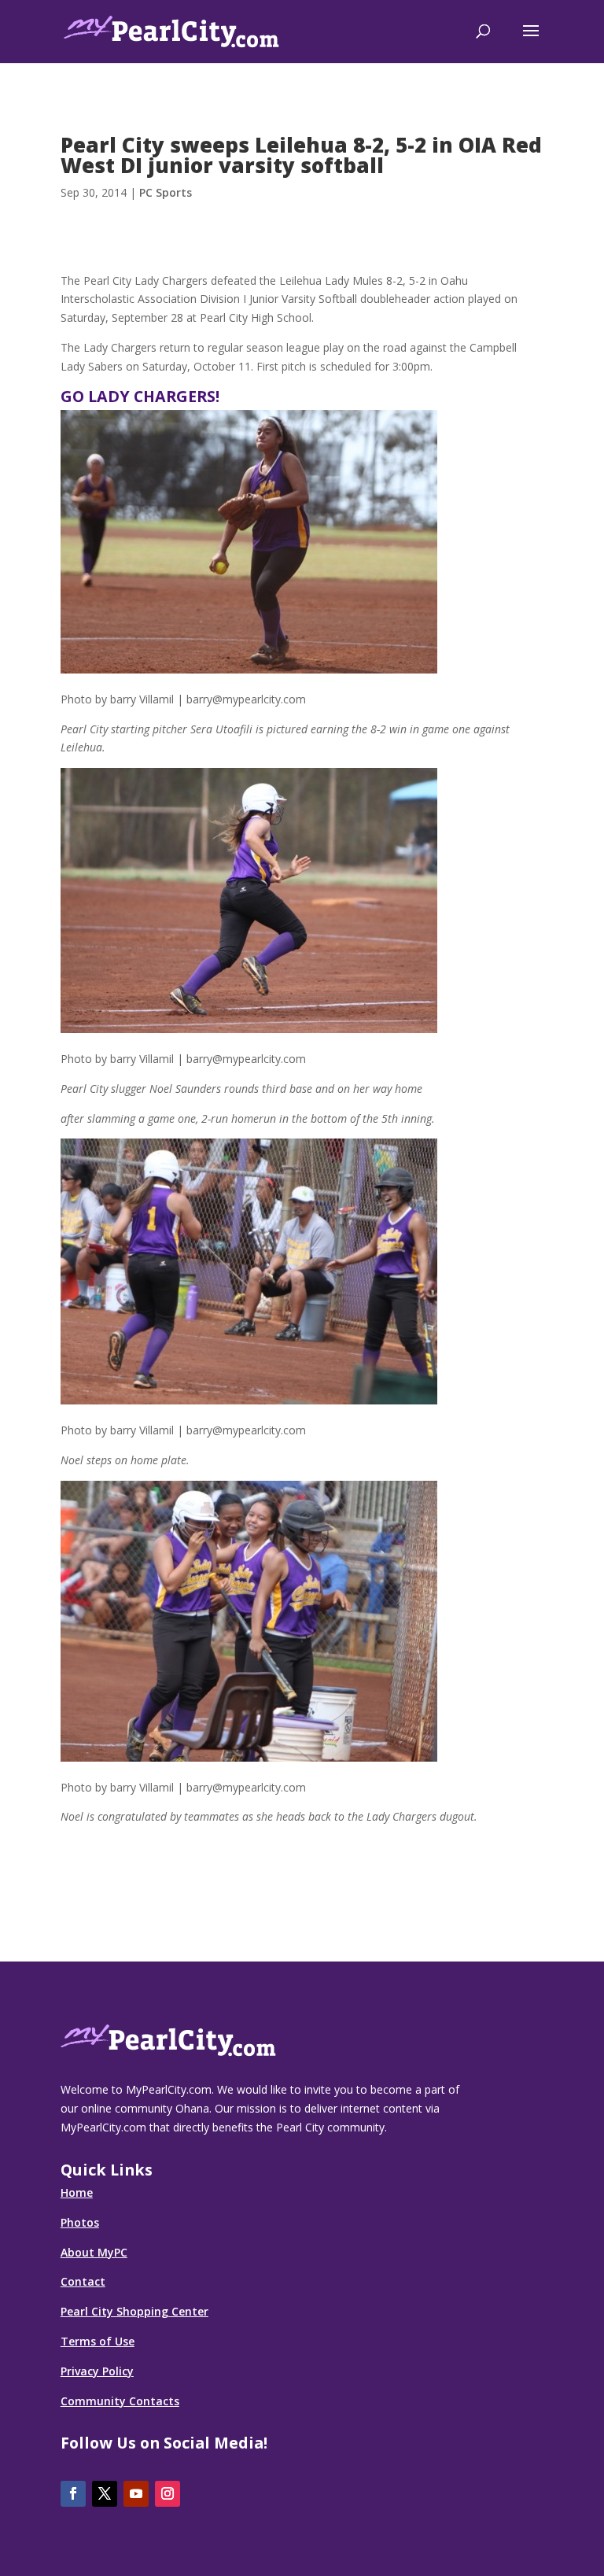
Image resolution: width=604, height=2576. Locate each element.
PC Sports (166, 192)
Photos (80, 2222)
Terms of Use (98, 2341)
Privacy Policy (97, 2371)
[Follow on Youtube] (136, 2494)
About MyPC (94, 2252)
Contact (83, 2281)
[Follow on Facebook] (73, 2494)
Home (77, 2192)
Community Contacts (120, 2401)
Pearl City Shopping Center (134, 2311)
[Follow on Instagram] (168, 2494)
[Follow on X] (105, 2494)
